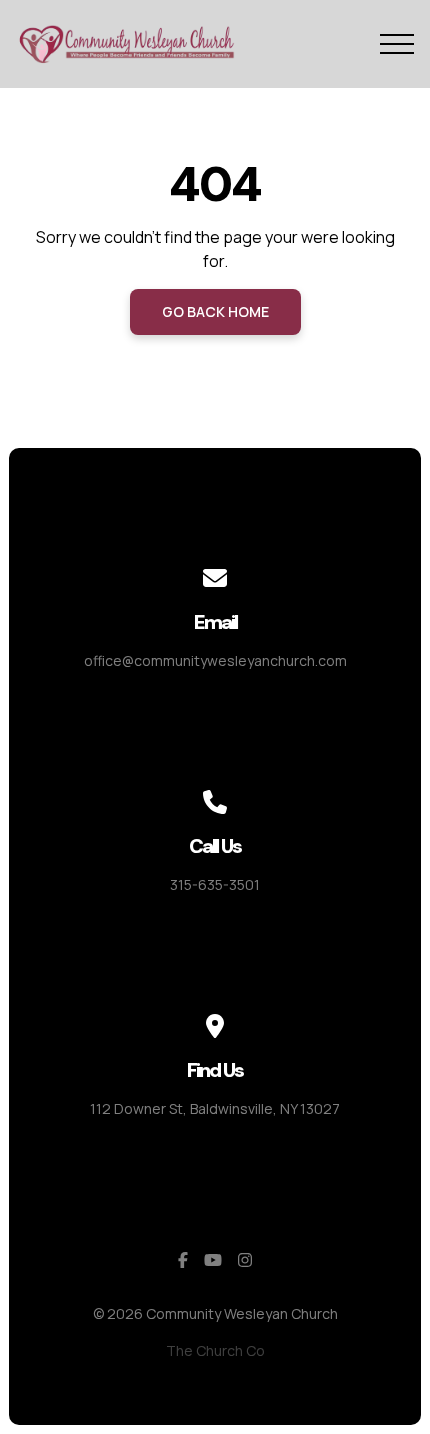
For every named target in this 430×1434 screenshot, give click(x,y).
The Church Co (215, 1350)
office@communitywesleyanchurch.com (215, 660)
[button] (397, 44)
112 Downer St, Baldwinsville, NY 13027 (215, 1108)
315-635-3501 (215, 884)
